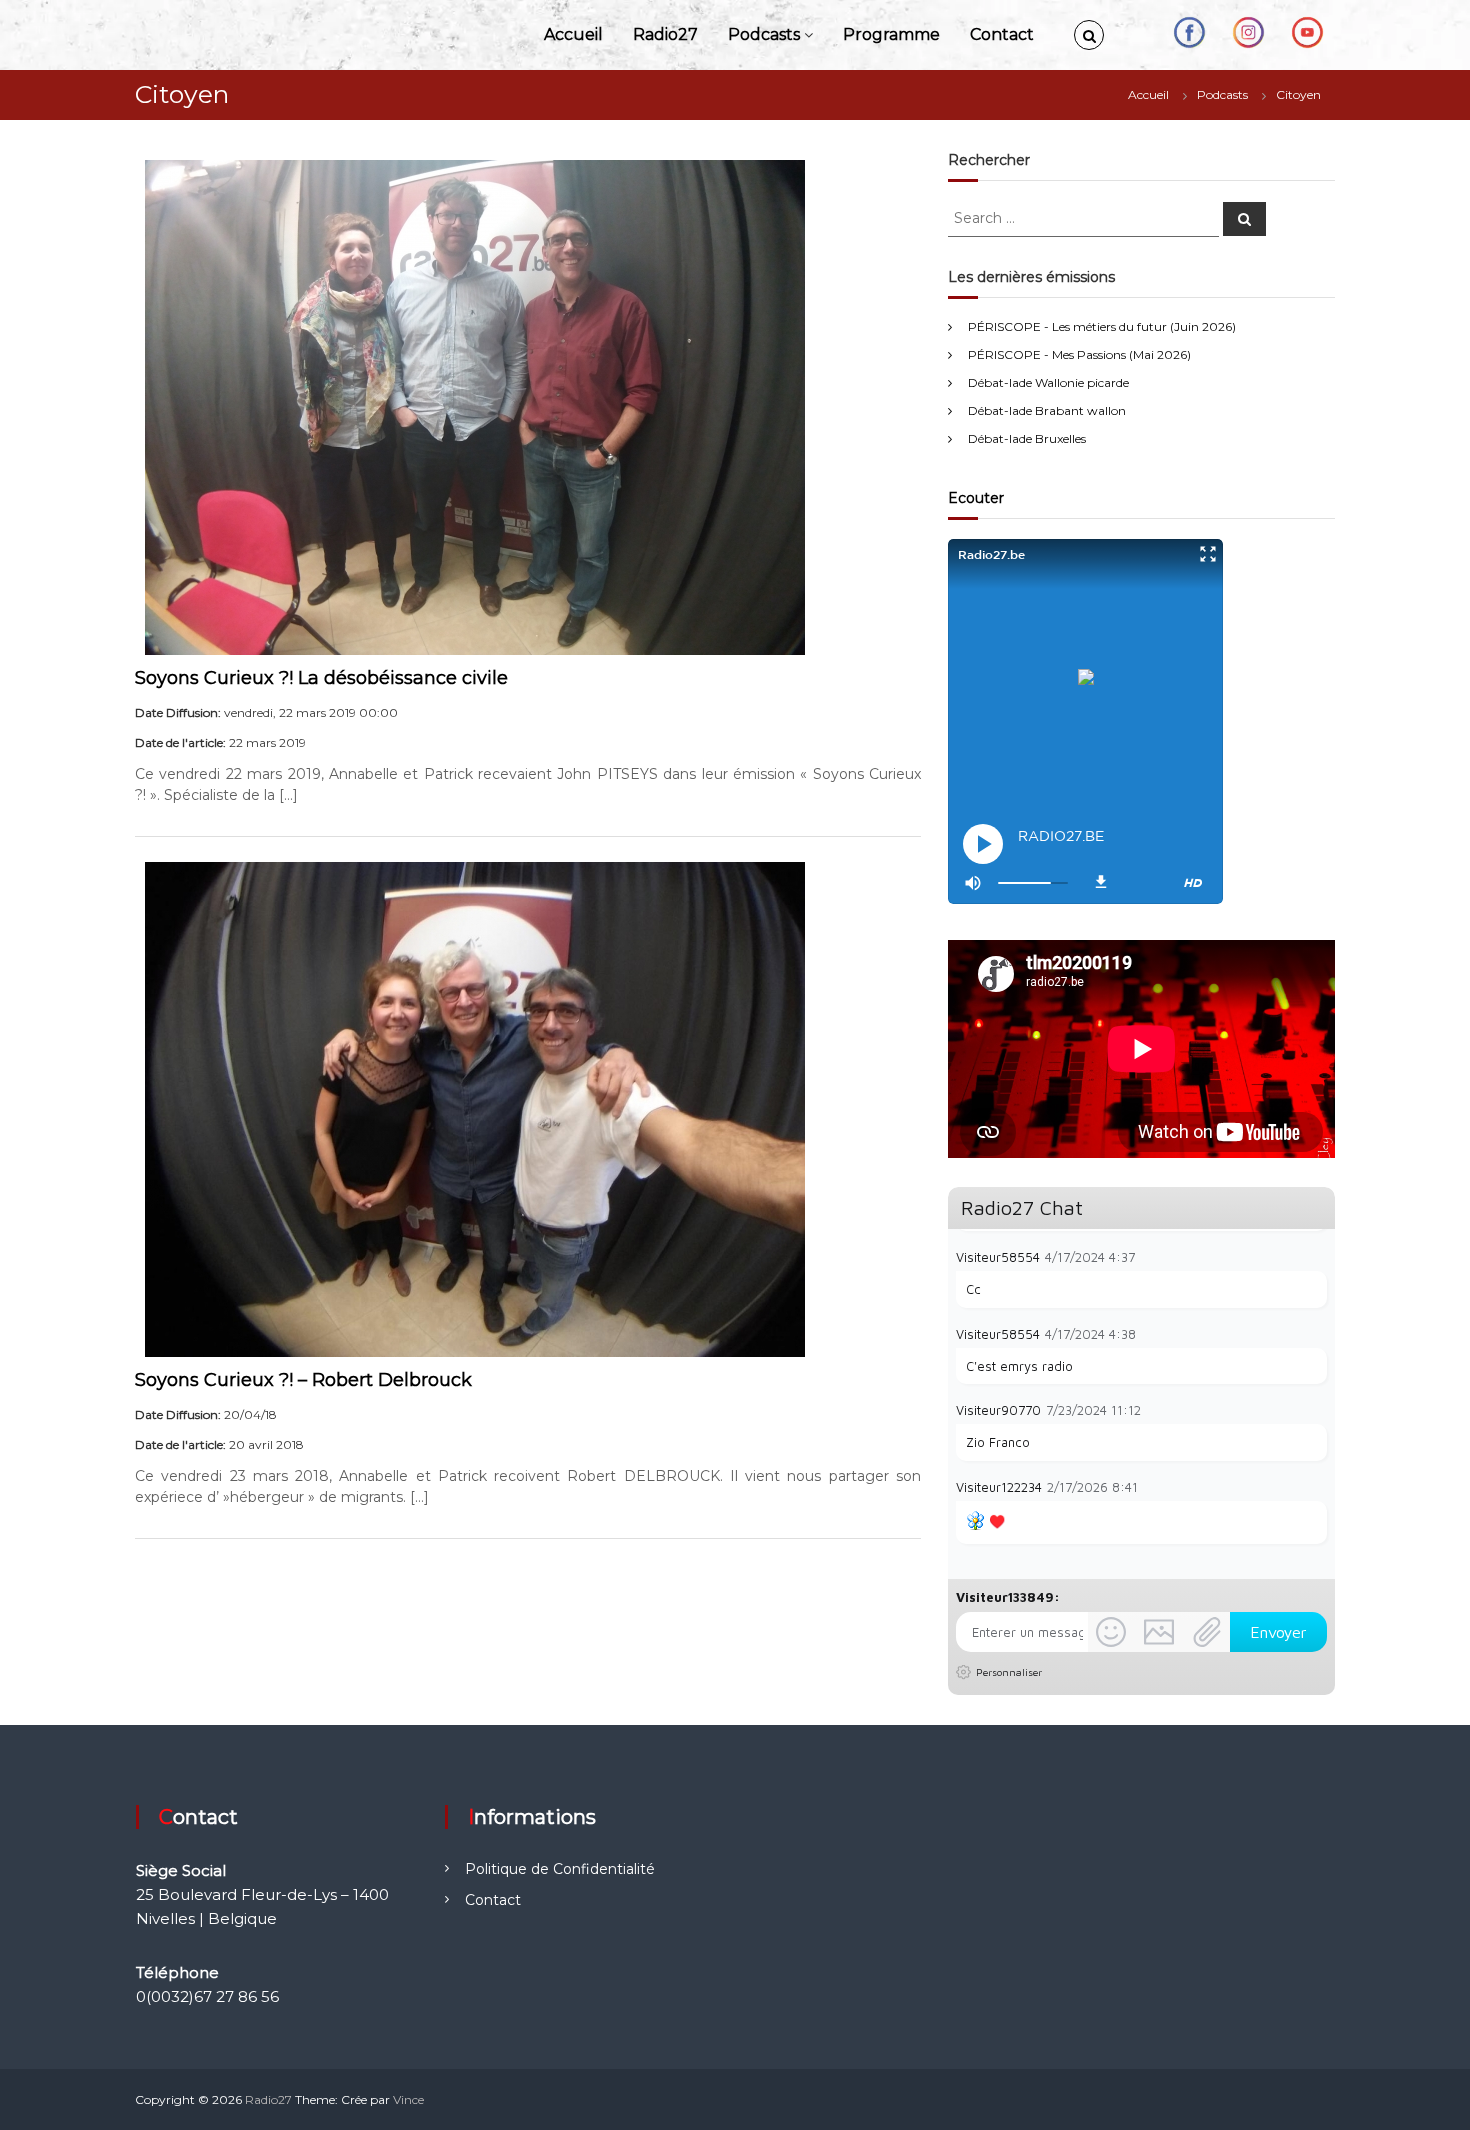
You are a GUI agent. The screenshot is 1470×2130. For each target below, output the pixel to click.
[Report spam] (1317, 1256)
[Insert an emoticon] (1111, 1632)
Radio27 (665, 34)
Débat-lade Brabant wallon (1047, 410)
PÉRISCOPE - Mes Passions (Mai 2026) (1079, 354)
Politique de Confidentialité (560, 1869)
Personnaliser (1009, 1672)
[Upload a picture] (1159, 1632)
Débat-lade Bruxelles (1027, 438)
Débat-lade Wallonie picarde (1048, 382)
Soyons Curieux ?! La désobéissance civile (321, 678)
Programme (891, 34)
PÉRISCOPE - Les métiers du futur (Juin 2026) (1102, 326)
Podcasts (764, 34)
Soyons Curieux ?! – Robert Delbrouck (303, 1380)
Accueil (573, 34)
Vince (408, 2099)
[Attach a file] (1207, 1632)
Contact (1002, 34)
